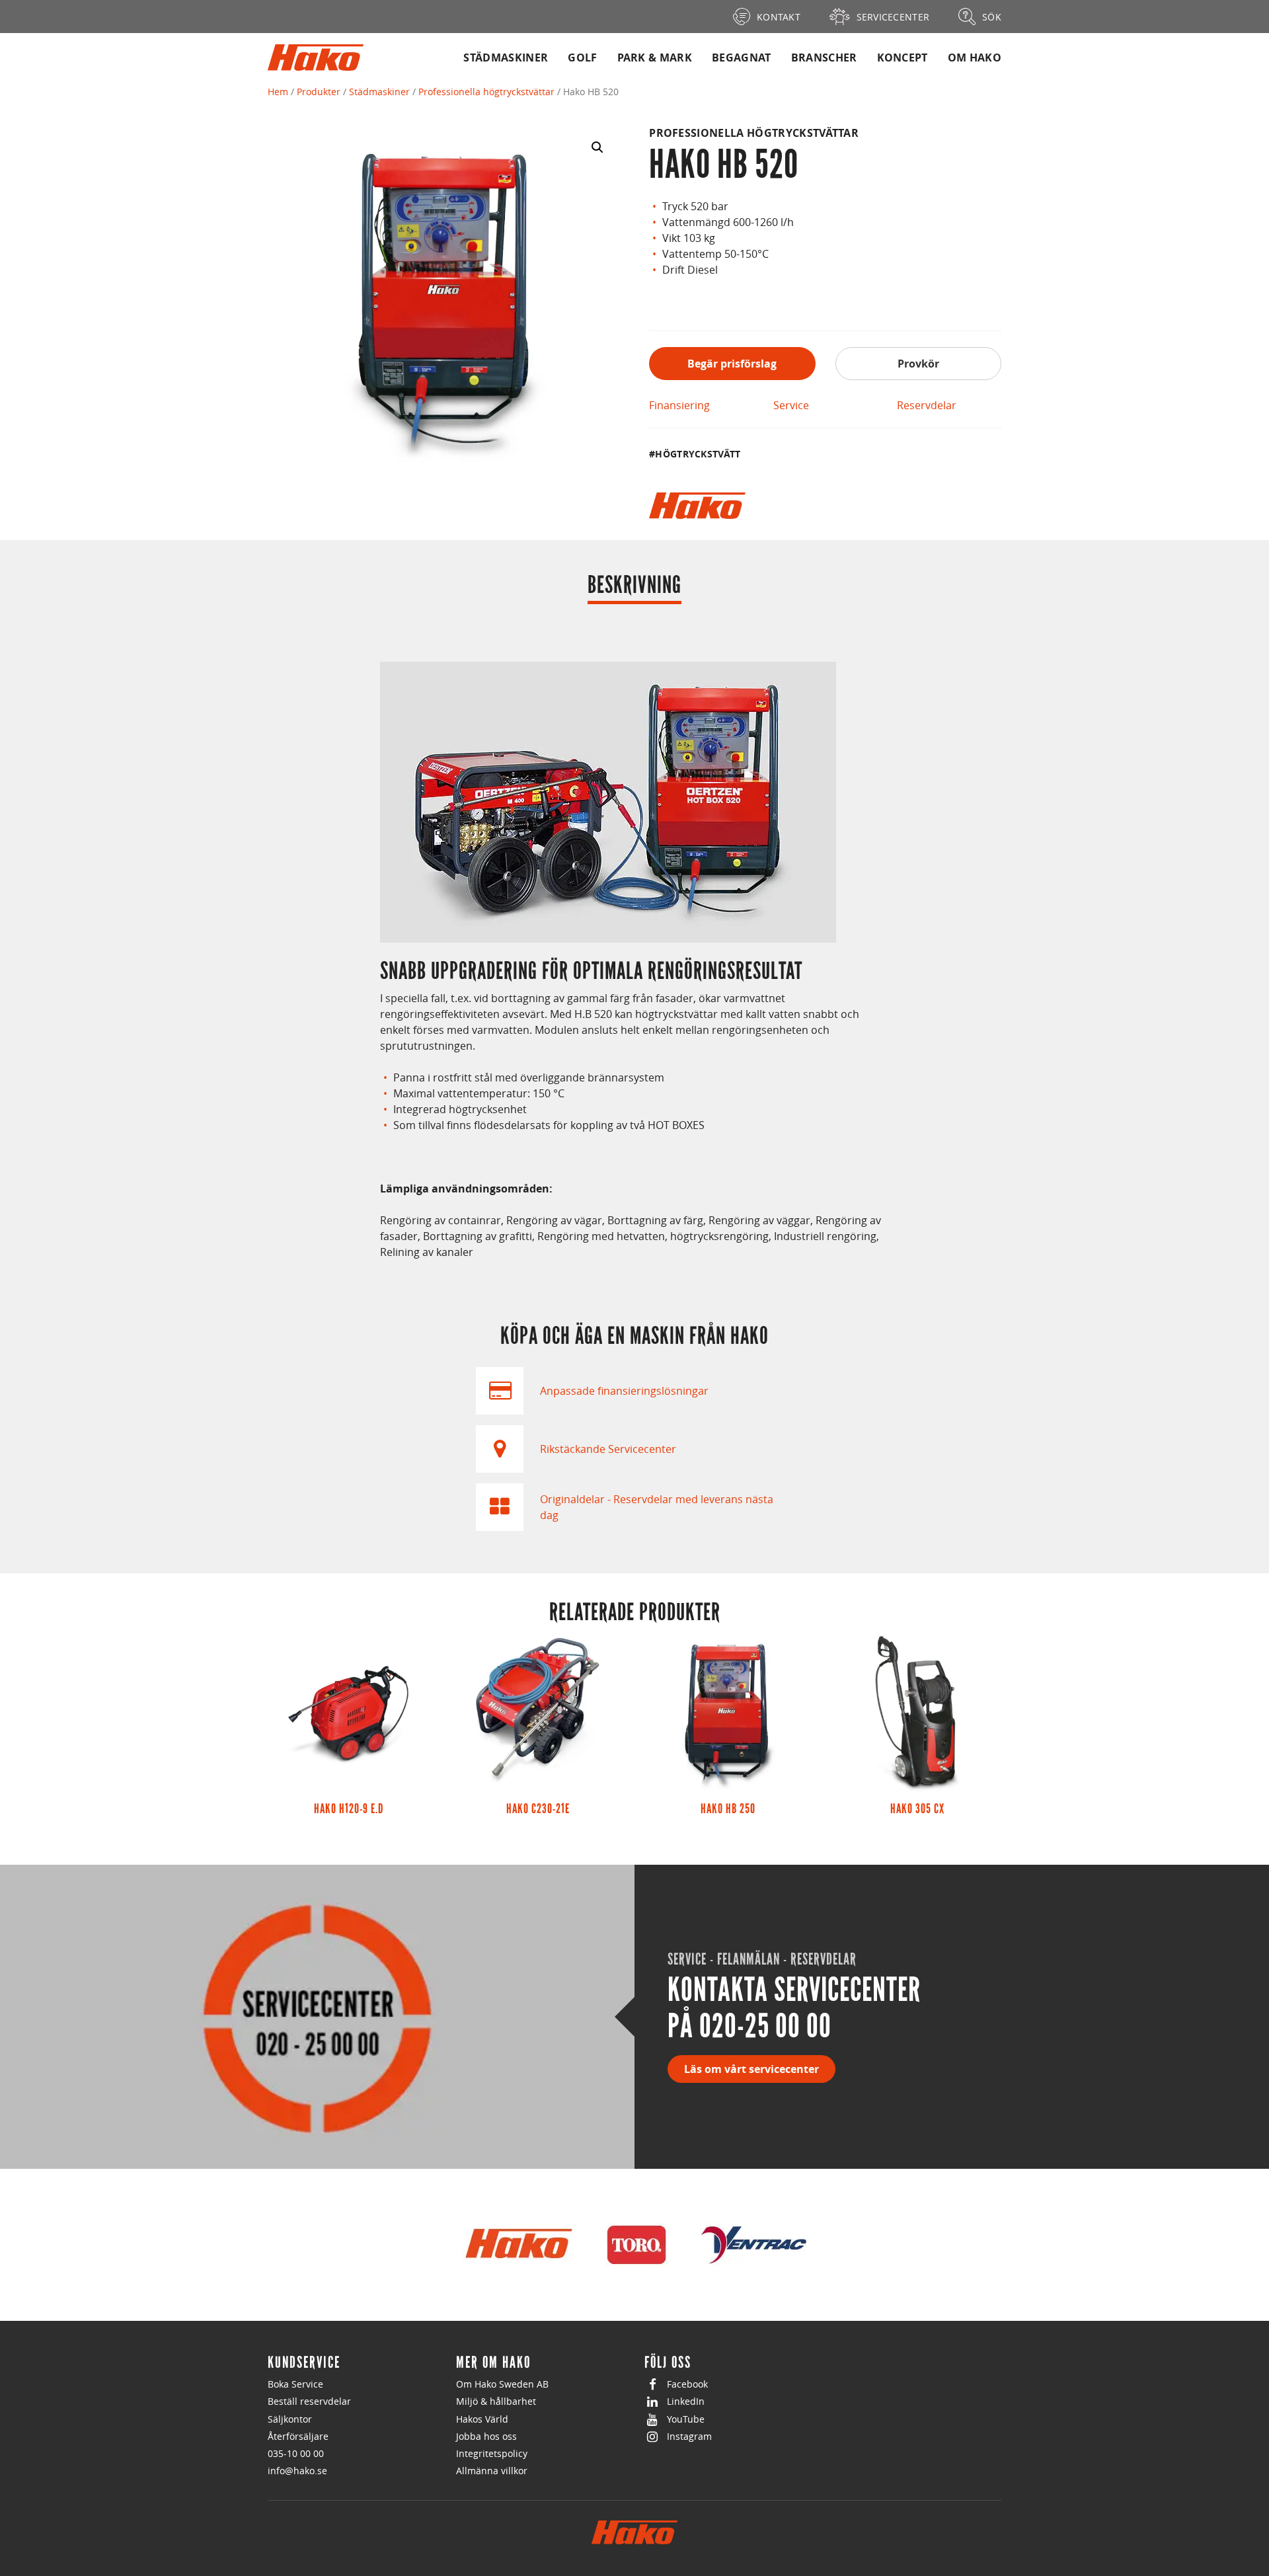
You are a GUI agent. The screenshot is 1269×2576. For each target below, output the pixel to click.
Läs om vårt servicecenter (751, 2069)
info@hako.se (297, 2471)
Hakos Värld (482, 2419)
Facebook (687, 2384)
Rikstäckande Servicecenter (608, 1449)
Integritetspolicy (492, 2453)
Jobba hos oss (486, 2436)
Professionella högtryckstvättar (486, 92)
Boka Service (295, 2384)
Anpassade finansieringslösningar (624, 1391)
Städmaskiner (506, 58)
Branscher (824, 58)
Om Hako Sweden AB (502, 2384)
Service (791, 405)
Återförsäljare (298, 2436)
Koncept (903, 58)
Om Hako (975, 58)
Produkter (319, 92)
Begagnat (742, 58)
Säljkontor (290, 2419)
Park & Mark (655, 58)
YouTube (686, 2419)
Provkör (918, 364)
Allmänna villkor (492, 2471)
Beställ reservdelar (309, 2401)
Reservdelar (927, 405)
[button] (597, 147)
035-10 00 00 (296, 2453)
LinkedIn (686, 2401)
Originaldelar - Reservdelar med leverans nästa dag (657, 1507)
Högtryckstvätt (698, 454)
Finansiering (679, 405)
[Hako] (697, 506)
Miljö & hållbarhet (496, 2401)
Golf (582, 58)
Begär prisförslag (732, 364)
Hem (278, 92)
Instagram (689, 2436)
